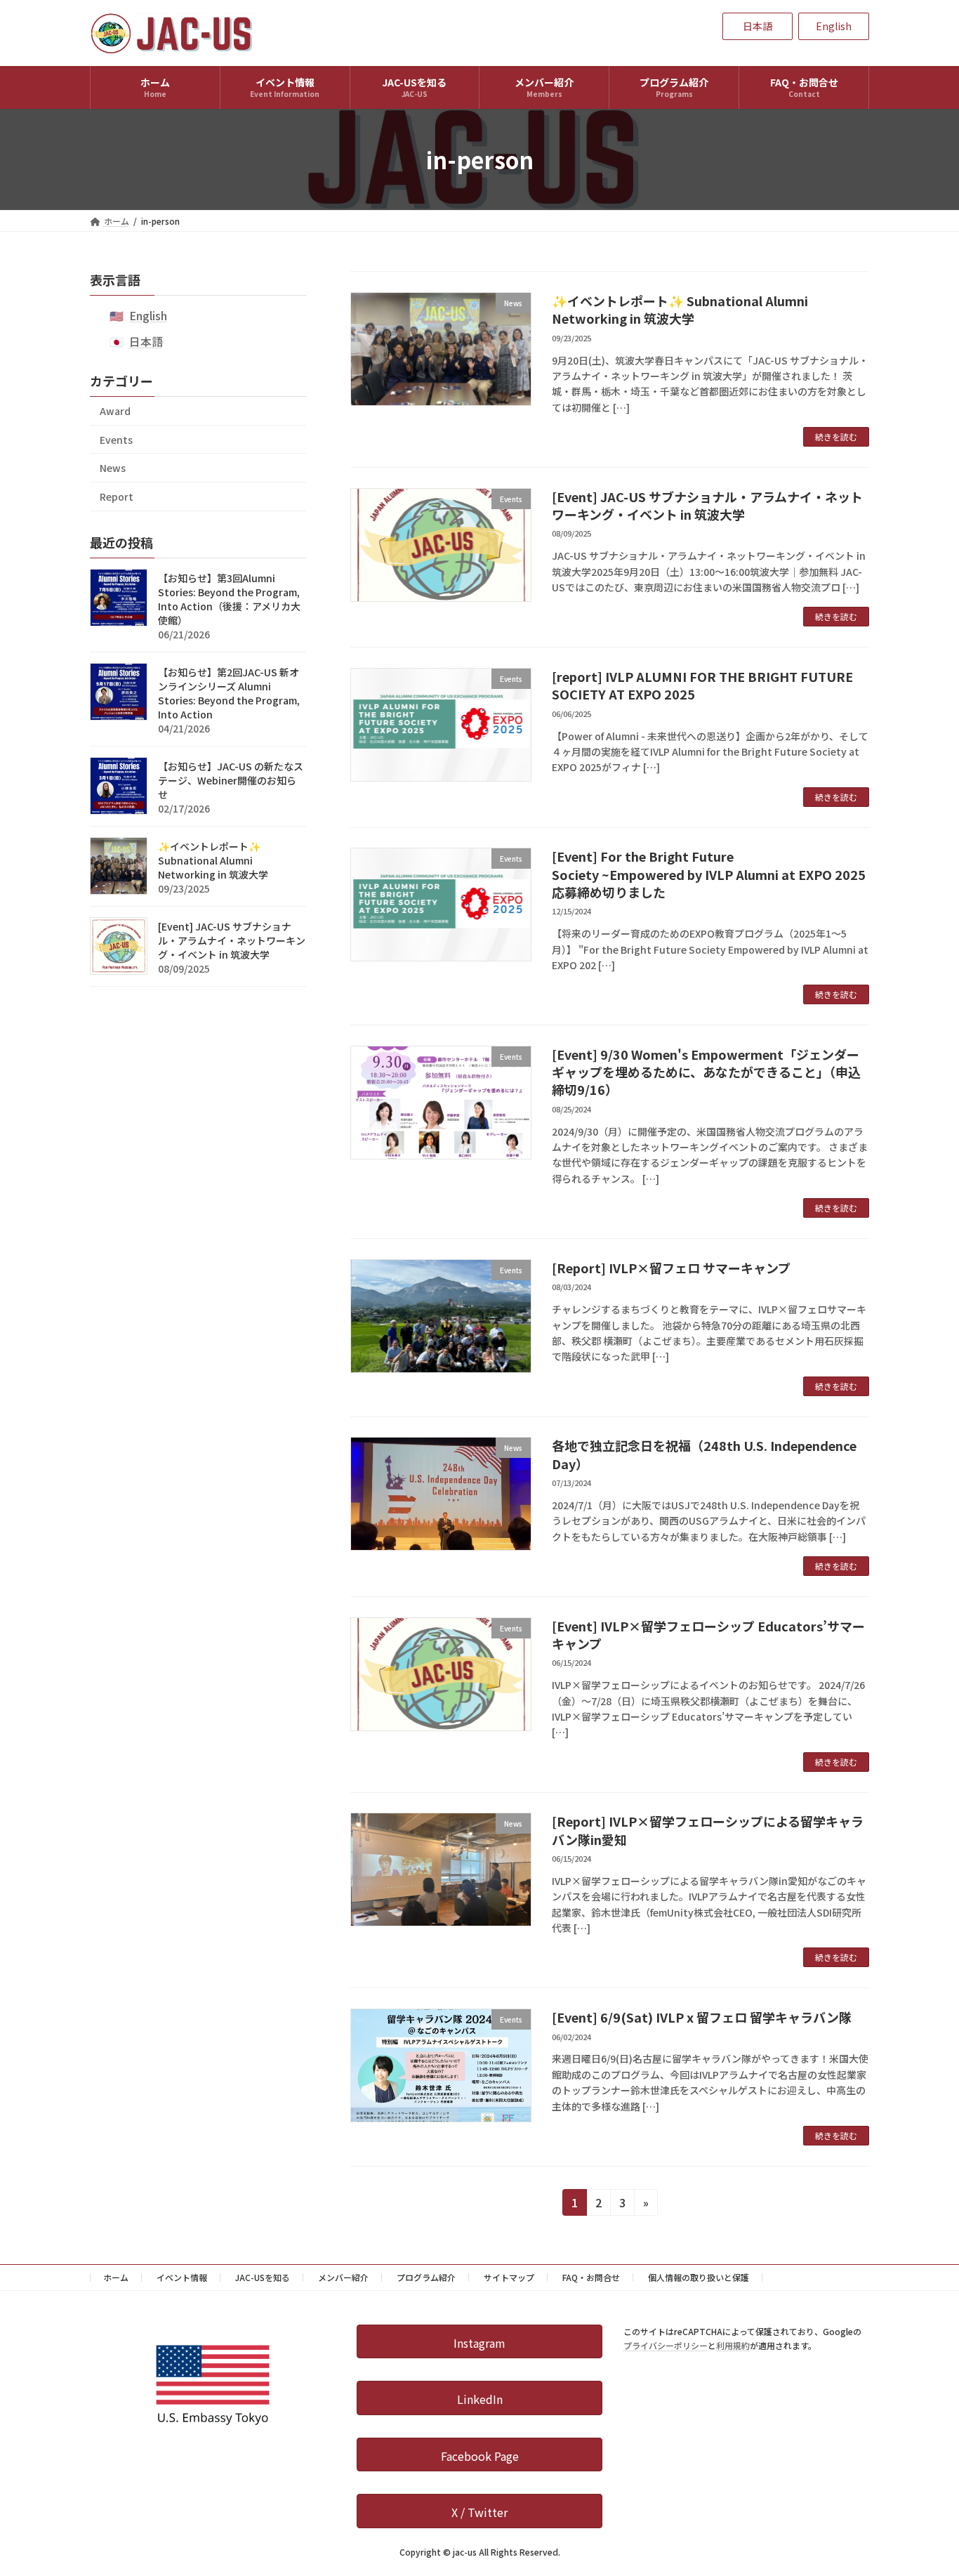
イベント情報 (182, 2277)
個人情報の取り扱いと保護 (699, 2277)
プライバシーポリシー (666, 2345)
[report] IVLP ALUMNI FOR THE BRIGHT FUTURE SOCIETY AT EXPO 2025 (702, 685)
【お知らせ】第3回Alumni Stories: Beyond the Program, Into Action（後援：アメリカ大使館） (229, 599)
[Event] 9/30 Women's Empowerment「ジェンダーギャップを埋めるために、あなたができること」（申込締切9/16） (706, 1072)
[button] (758, 27)
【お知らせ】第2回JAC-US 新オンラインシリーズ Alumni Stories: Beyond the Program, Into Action (229, 693)
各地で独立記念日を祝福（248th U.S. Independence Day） (704, 1454)
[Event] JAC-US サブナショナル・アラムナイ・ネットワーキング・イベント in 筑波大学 (707, 505)
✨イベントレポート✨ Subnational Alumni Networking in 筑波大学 (680, 309)
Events (116, 440)
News (113, 468)
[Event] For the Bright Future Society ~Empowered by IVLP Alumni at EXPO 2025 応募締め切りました (715, 874)
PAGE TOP (924, 2485)
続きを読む (836, 436)
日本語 (146, 341)
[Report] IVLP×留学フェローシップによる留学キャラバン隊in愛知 (708, 1830)
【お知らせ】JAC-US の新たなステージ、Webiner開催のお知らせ (231, 780)
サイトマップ (509, 2277)
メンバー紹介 (343, 2277)
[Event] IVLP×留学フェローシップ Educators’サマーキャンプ (708, 1635)
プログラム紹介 (426, 2277)
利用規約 (733, 2345)
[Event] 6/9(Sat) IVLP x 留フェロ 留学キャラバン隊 (702, 2017)
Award (115, 411)
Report (117, 497)
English (148, 315)
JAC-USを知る (263, 2277)
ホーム (116, 2277)
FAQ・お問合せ (591, 2277)
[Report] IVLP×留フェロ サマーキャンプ (671, 1268)
